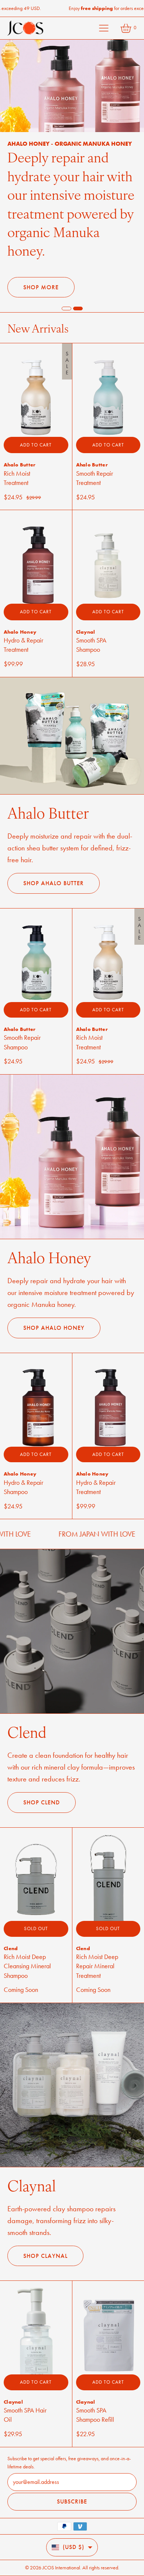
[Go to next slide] (66, 290)
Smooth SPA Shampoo (91, 626)
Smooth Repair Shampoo (22, 1024)
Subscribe (72, 2501)
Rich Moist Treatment (17, 460)
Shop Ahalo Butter (54, 865)
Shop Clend (42, 1784)
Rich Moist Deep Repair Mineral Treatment (97, 1948)
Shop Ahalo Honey (54, 1309)
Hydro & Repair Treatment (23, 626)
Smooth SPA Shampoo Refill (95, 2396)
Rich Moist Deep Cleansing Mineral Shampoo (27, 1948)
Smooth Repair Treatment (95, 460)
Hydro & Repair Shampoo (23, 1469)
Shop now (40, 268)
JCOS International (61, 2568)
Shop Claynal (45, 2237)
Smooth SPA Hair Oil (25, 2396)
